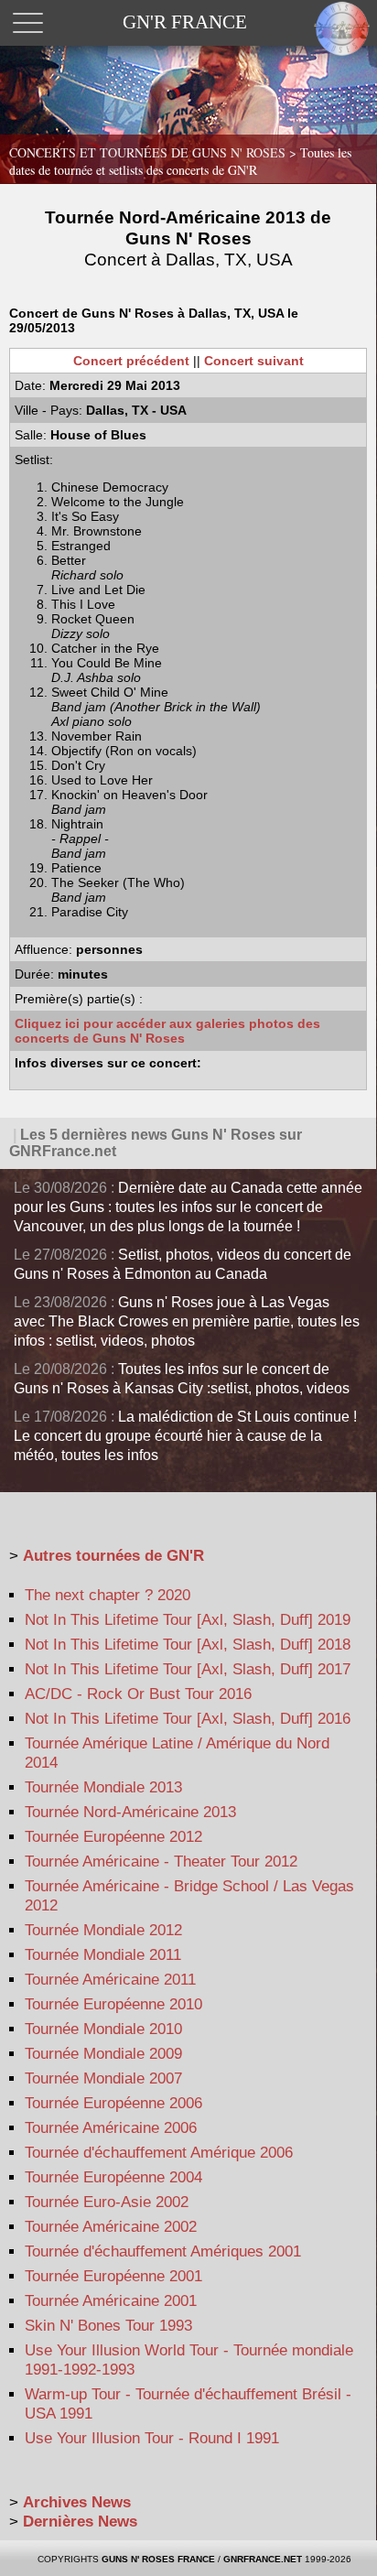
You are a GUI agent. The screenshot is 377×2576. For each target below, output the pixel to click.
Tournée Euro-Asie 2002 (107, 2202)
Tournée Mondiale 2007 (103, 2078)
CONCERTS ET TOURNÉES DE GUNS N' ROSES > (180, 161)
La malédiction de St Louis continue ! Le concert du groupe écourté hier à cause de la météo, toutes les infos (185, 1436)
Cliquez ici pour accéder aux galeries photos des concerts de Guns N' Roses (167, 1031)
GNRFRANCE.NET (263, 2559)
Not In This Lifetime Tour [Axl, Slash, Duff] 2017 (188, 1669)
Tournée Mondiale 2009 (103, 2054)
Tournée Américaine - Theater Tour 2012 (161, 1862)
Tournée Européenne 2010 (113, 2004)
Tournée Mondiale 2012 (103, 1930)
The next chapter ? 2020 (108, 1595)
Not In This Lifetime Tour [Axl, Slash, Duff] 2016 (188, 1719)
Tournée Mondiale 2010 (103, 2029)
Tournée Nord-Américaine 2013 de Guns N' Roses (188, 238)
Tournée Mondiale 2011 (103, 1955)
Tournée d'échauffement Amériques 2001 (163, 2251)
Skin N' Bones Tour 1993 (108, 2326)
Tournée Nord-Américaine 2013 (130, 1812)
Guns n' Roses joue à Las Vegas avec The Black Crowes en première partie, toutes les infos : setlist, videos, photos (187, 1321)
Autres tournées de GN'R (113, 1556)
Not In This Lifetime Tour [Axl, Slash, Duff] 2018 (188, 1645)
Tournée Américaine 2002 (111, 2227)
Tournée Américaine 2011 (110, 1980)
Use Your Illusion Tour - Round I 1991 (152, 2438)
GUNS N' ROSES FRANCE (158, 2559)
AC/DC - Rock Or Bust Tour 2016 (138, 1694)
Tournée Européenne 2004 (113, 2177)
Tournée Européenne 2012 (113, 1837)
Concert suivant (254, 361)
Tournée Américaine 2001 (111, 2301)
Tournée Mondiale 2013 (103, 1787)
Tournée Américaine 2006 (111, 2128)
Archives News (77, 2502)
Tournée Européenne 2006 (113, 2103)
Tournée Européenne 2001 (113, 2276)
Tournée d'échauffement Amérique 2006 (159, 2153)
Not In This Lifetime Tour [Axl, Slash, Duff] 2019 (188, 1620)
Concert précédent (131, 361)
